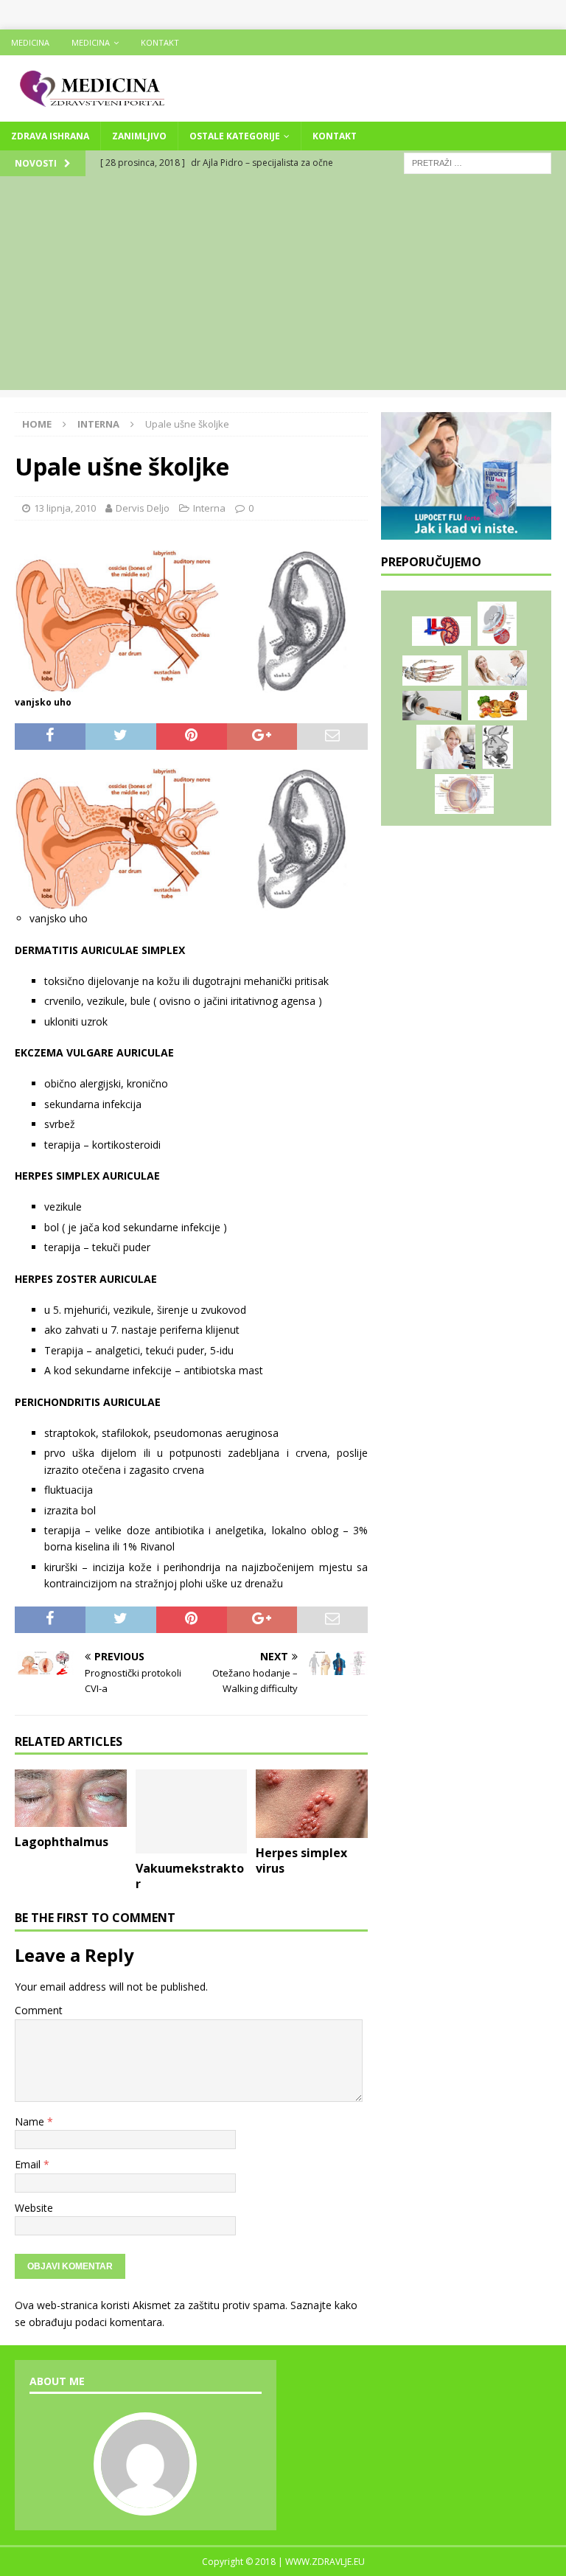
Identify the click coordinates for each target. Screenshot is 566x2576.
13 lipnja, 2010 (65, 508)
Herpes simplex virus (301, 1860)
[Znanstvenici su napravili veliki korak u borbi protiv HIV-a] (432, 706)
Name (31, 2121)
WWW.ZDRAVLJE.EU (325, 2562)
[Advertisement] (283, 287)
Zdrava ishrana (50, 136)
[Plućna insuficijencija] (497, 748)
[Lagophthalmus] (71, 1798)
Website (34, 2208)
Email (29, 2164)
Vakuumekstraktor (190, 1876)
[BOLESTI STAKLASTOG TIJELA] (464, 794)
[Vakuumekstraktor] (192, 1811)
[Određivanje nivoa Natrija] (446, 747)
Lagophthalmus (62, 1842)
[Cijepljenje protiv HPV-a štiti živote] (497, 668)
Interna (209, 508)
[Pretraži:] (478, 162)
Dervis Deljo (143, 508)
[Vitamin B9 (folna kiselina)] (497, 705)
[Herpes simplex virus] (312, 1803)
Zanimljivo (139, 136)
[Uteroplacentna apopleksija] (497, 624)
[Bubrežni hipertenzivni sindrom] (441, 631)
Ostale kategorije (235, 136)
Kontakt (160, 42)
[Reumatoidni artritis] (432, 671)
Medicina (30, 42)
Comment (39, 2010)
